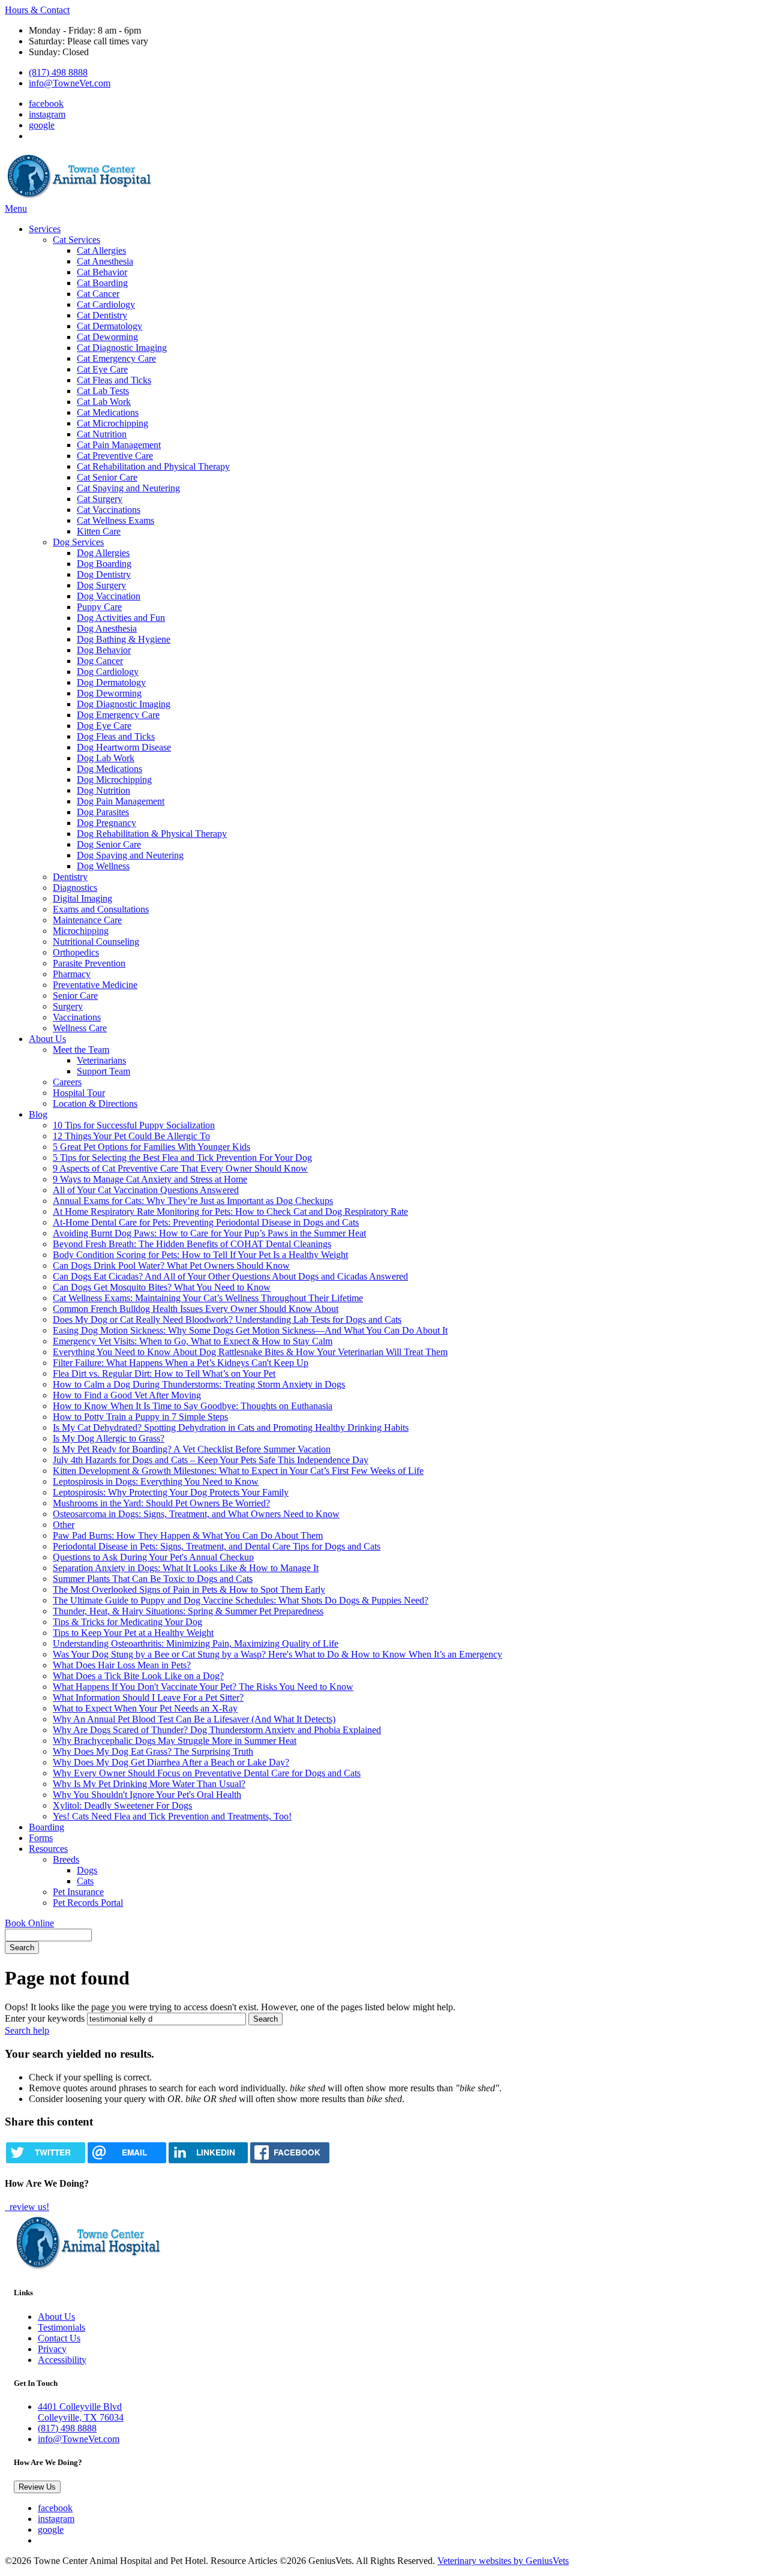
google (42, 125)
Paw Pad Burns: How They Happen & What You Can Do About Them (188, 1535)
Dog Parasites (103, 812)
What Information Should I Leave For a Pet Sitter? (148, 1697)
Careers (67, 1082)
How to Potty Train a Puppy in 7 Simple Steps (140, 1417)
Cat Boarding (102, 283)
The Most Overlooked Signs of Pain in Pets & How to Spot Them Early (189, 1589)
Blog (38, 1114)
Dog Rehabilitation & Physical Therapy (152, 834)
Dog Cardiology (108, 672)
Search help (27, 2030)
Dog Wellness (103, 866)
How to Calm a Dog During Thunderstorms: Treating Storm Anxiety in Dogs (199, 1384)
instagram (47, 114)
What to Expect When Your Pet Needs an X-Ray (145, 1708)
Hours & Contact (37, 10)
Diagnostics (75, 888)
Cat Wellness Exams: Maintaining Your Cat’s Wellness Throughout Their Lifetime (208, 1298)
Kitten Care (99, 531)
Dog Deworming (109, 693)
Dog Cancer (100, 661)
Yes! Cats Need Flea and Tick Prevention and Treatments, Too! (172, 1816)
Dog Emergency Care (118, 715)
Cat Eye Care (102, 369)
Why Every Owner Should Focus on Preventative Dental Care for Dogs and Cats (207, 1773)
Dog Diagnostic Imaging (124, 704)
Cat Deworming (107, 337)
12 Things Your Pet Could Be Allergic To (131, 1136)
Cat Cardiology (106, 304)
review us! (28, 2207)
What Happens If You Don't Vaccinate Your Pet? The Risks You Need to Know (203, 1687)
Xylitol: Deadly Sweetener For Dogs (122, 1805)
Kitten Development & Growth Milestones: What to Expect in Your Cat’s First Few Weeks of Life (238, 1471)
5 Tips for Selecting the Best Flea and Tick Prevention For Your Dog (182, 1158)
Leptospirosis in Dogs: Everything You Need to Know (156, 1481)
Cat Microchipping (112, 423)
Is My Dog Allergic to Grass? (109, 1438)
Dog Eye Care (104, 726)
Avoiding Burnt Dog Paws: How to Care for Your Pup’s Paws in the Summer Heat (209, 1233)
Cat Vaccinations (109, 510)
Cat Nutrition (102, 434)
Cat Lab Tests (103, 391)
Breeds (66, 1859)
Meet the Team (81, 1050)
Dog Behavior (104, 650)
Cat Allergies (101, 250)
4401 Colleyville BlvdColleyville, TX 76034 (81, 2412)
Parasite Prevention (89, 963)
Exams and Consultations (101, 909)
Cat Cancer (98, 294)
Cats (85, 1881)
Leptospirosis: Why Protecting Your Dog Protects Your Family (171, 1492)
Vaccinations (77, 1017)
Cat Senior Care (107, 477)
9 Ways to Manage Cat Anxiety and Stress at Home (150, 1179)
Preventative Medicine (95, 985)
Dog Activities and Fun (121, 618)
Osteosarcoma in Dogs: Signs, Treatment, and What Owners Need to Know (196, 1514)
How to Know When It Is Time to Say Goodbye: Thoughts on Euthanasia (193, 1406)
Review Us (37, 2487)
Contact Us (59, 2338)
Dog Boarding (104, 564)
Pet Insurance (78, 1892)
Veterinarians (101, 1060)
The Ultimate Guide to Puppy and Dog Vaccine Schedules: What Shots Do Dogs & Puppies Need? (241, 1600)
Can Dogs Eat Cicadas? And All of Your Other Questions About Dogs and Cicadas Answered (230, 1276)
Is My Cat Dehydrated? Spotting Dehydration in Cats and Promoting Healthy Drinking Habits (231, 1427)
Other (64, 1525)
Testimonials (61, 2327)
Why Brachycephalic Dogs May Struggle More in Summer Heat (175, 1741)
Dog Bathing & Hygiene (124, 639)
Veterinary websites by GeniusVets (503, 2561)
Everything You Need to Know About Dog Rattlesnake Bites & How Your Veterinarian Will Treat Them (250, 1352)
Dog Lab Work (106, 758)
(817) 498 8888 (58, 72)
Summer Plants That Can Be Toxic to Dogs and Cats (153, 1579)
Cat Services (76, 240)
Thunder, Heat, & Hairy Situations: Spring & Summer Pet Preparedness (188, 1611)
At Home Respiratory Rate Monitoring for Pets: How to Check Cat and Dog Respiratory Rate (230, 1212)
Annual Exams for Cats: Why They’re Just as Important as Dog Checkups (193, 1201)
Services (45, 229)
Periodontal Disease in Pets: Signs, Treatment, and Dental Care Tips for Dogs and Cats (217, 1546)
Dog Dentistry (104, 574)
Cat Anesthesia (105, 261)
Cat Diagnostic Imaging (122, 348)
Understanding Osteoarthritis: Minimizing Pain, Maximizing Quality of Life (196, 1643)
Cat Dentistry (102, 315)
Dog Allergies (103, 553)
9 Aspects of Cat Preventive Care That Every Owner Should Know (180, 1168)
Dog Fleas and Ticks (116, 736)
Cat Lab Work (104, 402)
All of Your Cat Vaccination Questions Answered (146, 1190)
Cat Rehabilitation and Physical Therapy (153, 466)
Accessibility (62, 2360)
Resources (48, 1849)
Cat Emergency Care (116, 358)
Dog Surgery (101, 585)
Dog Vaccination (109, 596)
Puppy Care (99, 607)
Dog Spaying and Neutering (130, 855)
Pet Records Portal (88, 1903)
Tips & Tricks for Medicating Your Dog (127, 1622)
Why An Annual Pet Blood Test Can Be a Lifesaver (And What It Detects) (194, 1719)
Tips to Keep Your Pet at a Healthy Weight (133, 1633)
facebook (46, 103)
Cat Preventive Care (115, 456)
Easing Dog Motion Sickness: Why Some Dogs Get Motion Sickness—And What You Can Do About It (250, 1330)
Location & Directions (95, 1104)
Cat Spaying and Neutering (128, 488)
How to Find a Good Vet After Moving (127, 1395)
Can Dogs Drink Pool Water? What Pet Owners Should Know (171, 1266)
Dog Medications (109, 769)
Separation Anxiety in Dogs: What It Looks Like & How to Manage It (186, 1568)
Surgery (68, 1006)
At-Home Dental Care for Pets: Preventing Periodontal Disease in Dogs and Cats (206, 1222)
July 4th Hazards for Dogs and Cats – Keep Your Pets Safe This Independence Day (211, 1460)
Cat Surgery (100, 499)
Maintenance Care (87, 920)
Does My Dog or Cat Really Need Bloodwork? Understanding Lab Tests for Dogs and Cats (227, 1319)
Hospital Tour (79, 1093)
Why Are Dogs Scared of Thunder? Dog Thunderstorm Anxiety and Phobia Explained (217, 1730)
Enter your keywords (45, 2018)
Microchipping (81, 931)
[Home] (80, 198)
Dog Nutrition (103, 790)
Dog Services (78, 542)
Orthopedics (76, 952)
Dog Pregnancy (106, 823)
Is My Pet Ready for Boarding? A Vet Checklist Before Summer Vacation (192, 1449)
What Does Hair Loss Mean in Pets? (122, 1665)
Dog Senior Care (109, 844)
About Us (47, 1039)
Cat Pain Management (119, 445)
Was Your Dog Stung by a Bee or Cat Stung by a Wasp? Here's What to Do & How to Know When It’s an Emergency (277, 1654)
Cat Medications (108, 412)
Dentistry (70, 877)
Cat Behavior (102, 272)
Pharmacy (72, 974)
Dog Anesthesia (107, 628)
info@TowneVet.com (70, 83)
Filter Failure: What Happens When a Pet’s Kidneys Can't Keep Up (181, 1363)
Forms (41, 1838)
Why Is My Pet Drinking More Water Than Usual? (149, 1784)
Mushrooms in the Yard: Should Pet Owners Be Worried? (161, 1503)
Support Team (103, 1071)
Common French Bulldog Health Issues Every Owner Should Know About (196, 1309)
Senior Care (75, 996)
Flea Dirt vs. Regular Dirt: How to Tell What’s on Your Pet (164, 1373)
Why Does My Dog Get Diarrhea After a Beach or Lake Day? (171, 1762)
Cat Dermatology (109, 326)
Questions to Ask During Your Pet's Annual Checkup (153, 1557)
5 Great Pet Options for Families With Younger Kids (151, 1147)
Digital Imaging (82, 898)
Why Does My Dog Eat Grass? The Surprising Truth (153, 1751)
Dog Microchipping (114, 780)
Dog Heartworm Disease (124, 747)
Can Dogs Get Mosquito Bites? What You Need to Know (162, 1287)
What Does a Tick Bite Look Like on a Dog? (138, 1676)
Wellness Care (80, 1028)
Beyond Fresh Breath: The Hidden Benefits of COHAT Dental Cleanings (192, 1244)
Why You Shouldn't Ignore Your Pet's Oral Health (147, 1795)
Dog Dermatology (111, 682)
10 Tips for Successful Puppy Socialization (134, 1125)
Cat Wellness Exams (115, 520)
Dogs (87, 1870)
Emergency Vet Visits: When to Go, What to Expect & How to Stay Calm (193, 1341)
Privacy (52, 2349)
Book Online (29, 1923)
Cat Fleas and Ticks (114, 380)
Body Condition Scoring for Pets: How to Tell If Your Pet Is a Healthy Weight (200, 1255)
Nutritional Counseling (96, 942)
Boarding (46, 1827)
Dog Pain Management (121, 801)
